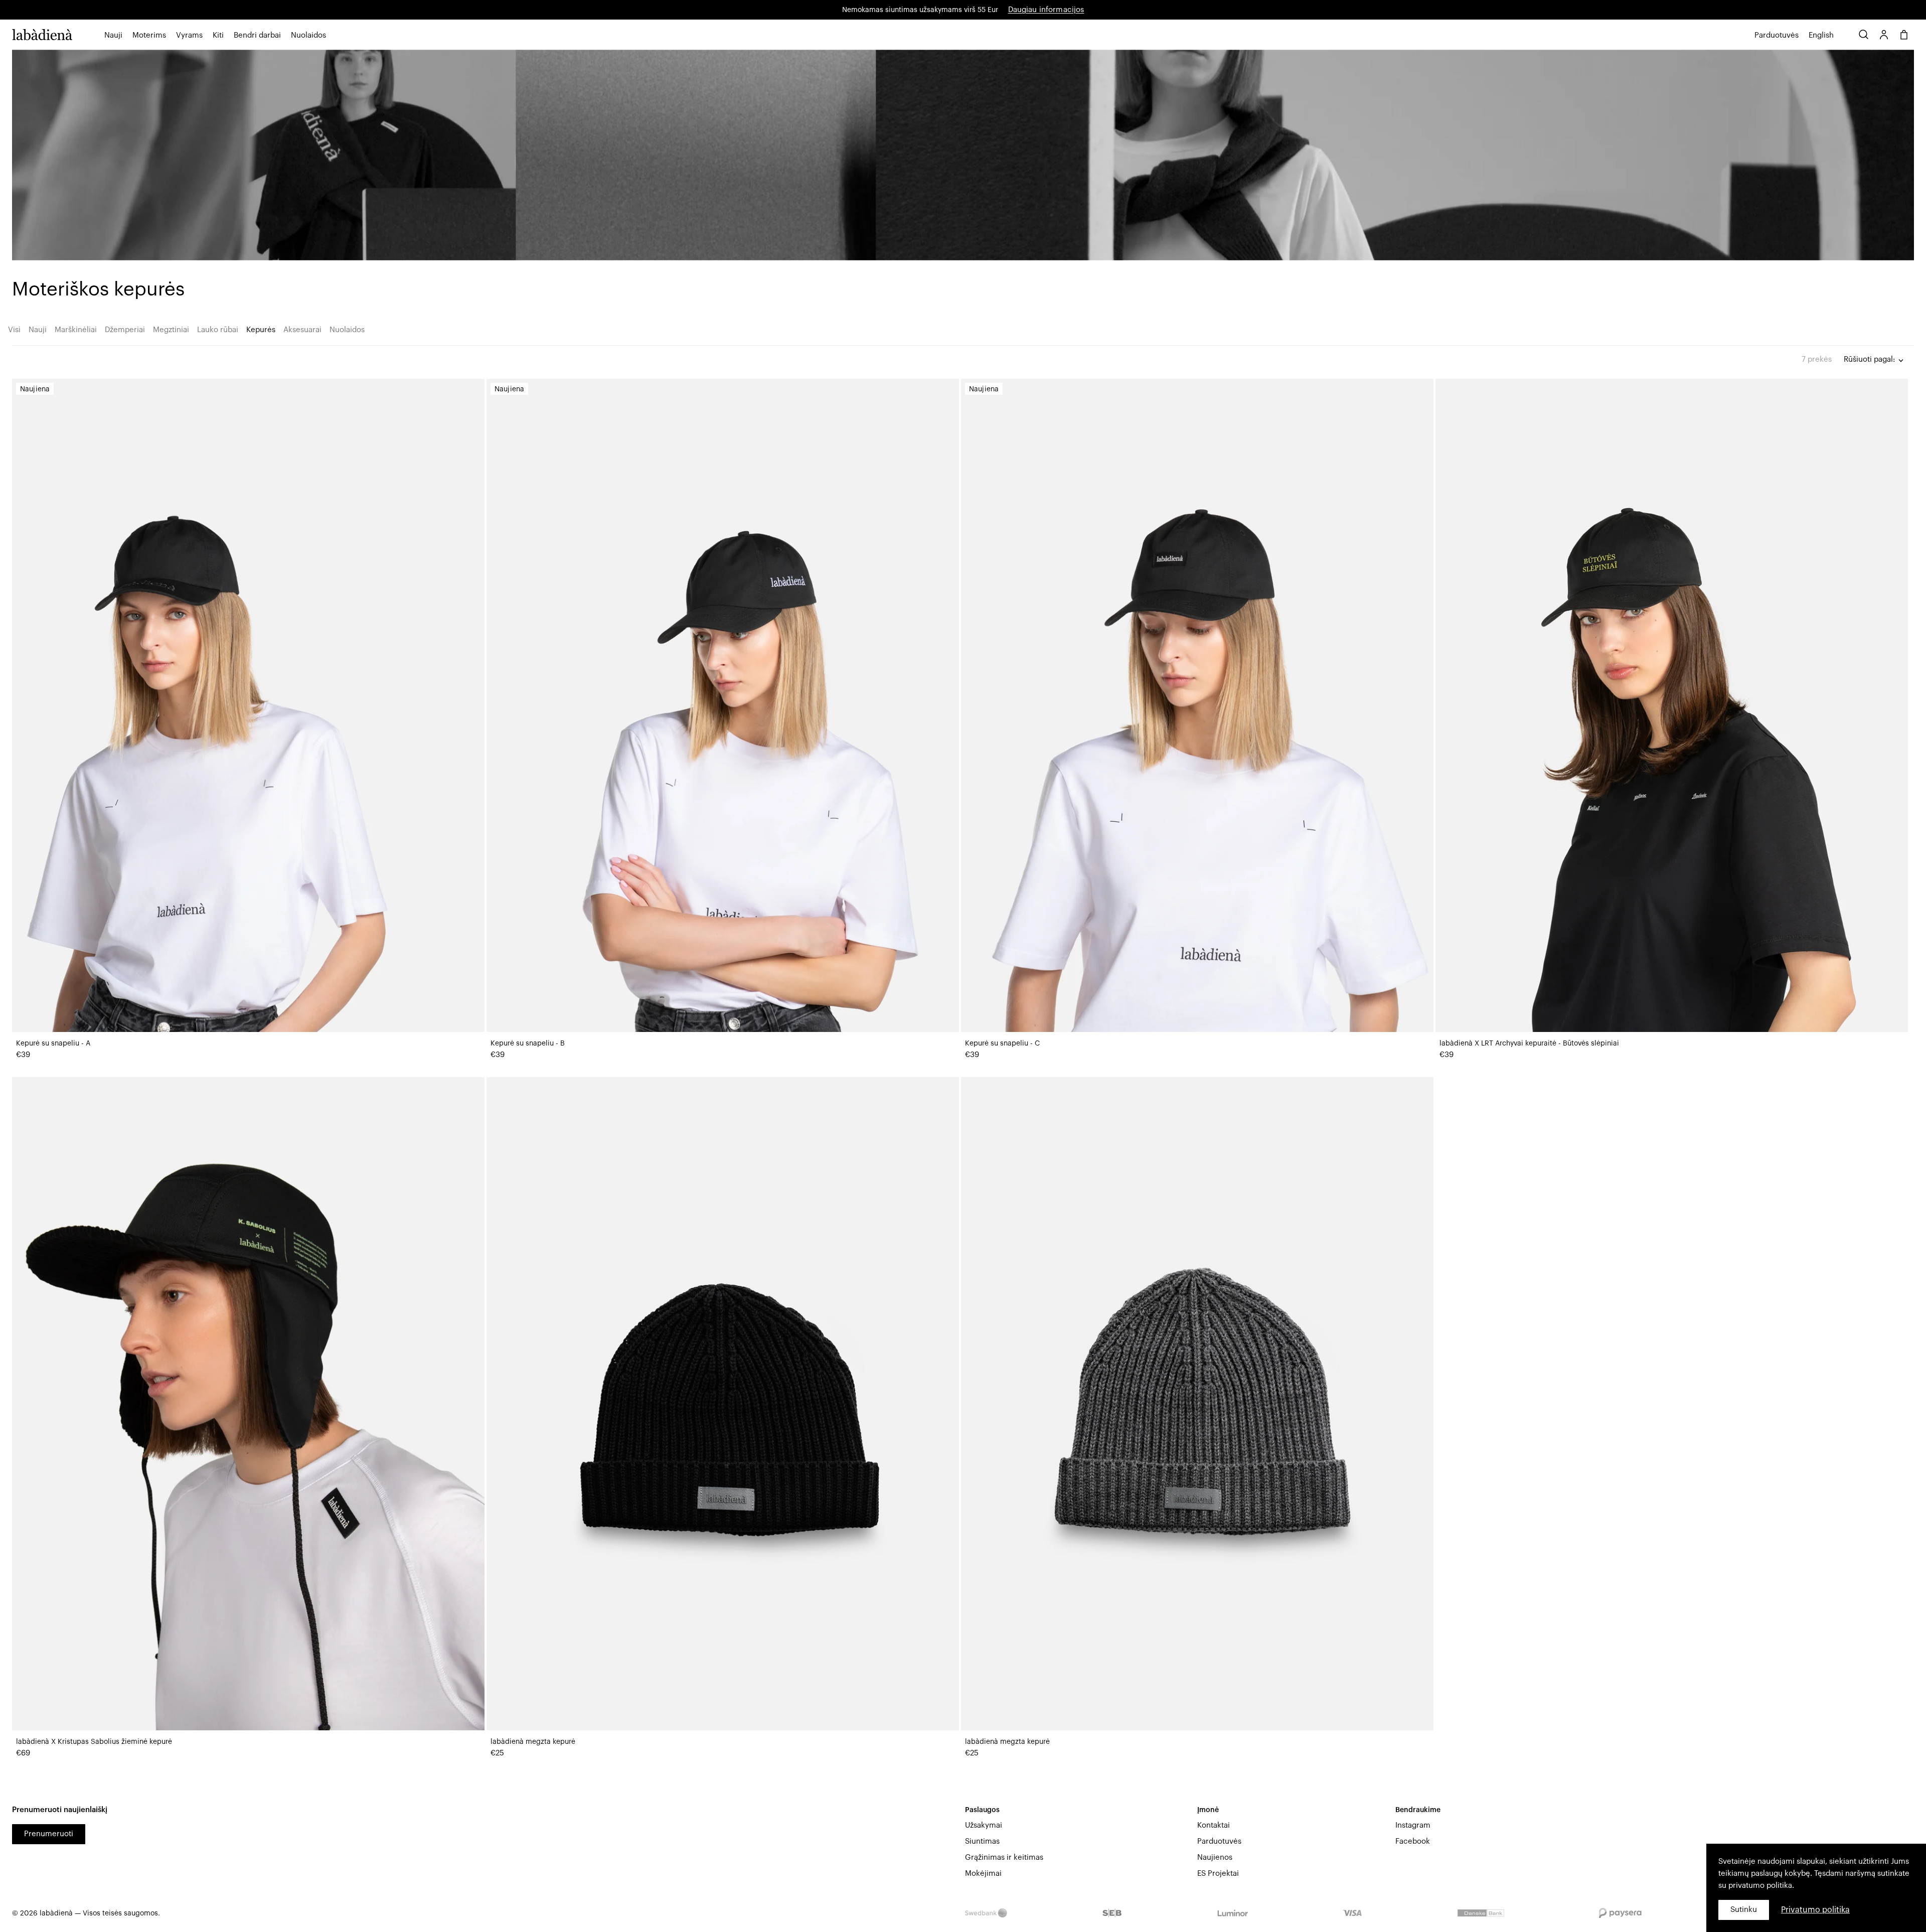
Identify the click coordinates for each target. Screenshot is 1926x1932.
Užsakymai (984, 1825)
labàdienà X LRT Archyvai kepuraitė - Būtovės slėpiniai (1529, 1044)
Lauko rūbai (218, 330)
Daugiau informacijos (1046, 10)
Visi (14, 330)
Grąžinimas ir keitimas (1004, 1857)
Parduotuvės (1219, 1841)
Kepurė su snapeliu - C (1002, 1044)
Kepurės (261, 330)
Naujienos (1215, 1857)
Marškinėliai (76, 330)
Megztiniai (171, 330)
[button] (113, 36)
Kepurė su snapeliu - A (53, 1044)
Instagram (1413, 1825)
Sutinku (1744, 1910)
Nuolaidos (308, 35)
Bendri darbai (257, 35)
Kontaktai (1214, 1825)
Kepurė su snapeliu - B (528, 1044)
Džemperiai (125, 330)
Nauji (113, 35)
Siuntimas (982, 1841)
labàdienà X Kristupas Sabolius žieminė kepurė (94, 1742)
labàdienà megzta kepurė (533, 1742)
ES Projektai (1218, 1874)
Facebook (1413, 1841)
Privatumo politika (1815, 1910)
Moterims (149, 35)
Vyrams (189, 35)
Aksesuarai (302, 330)
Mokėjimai (983, 1874)
